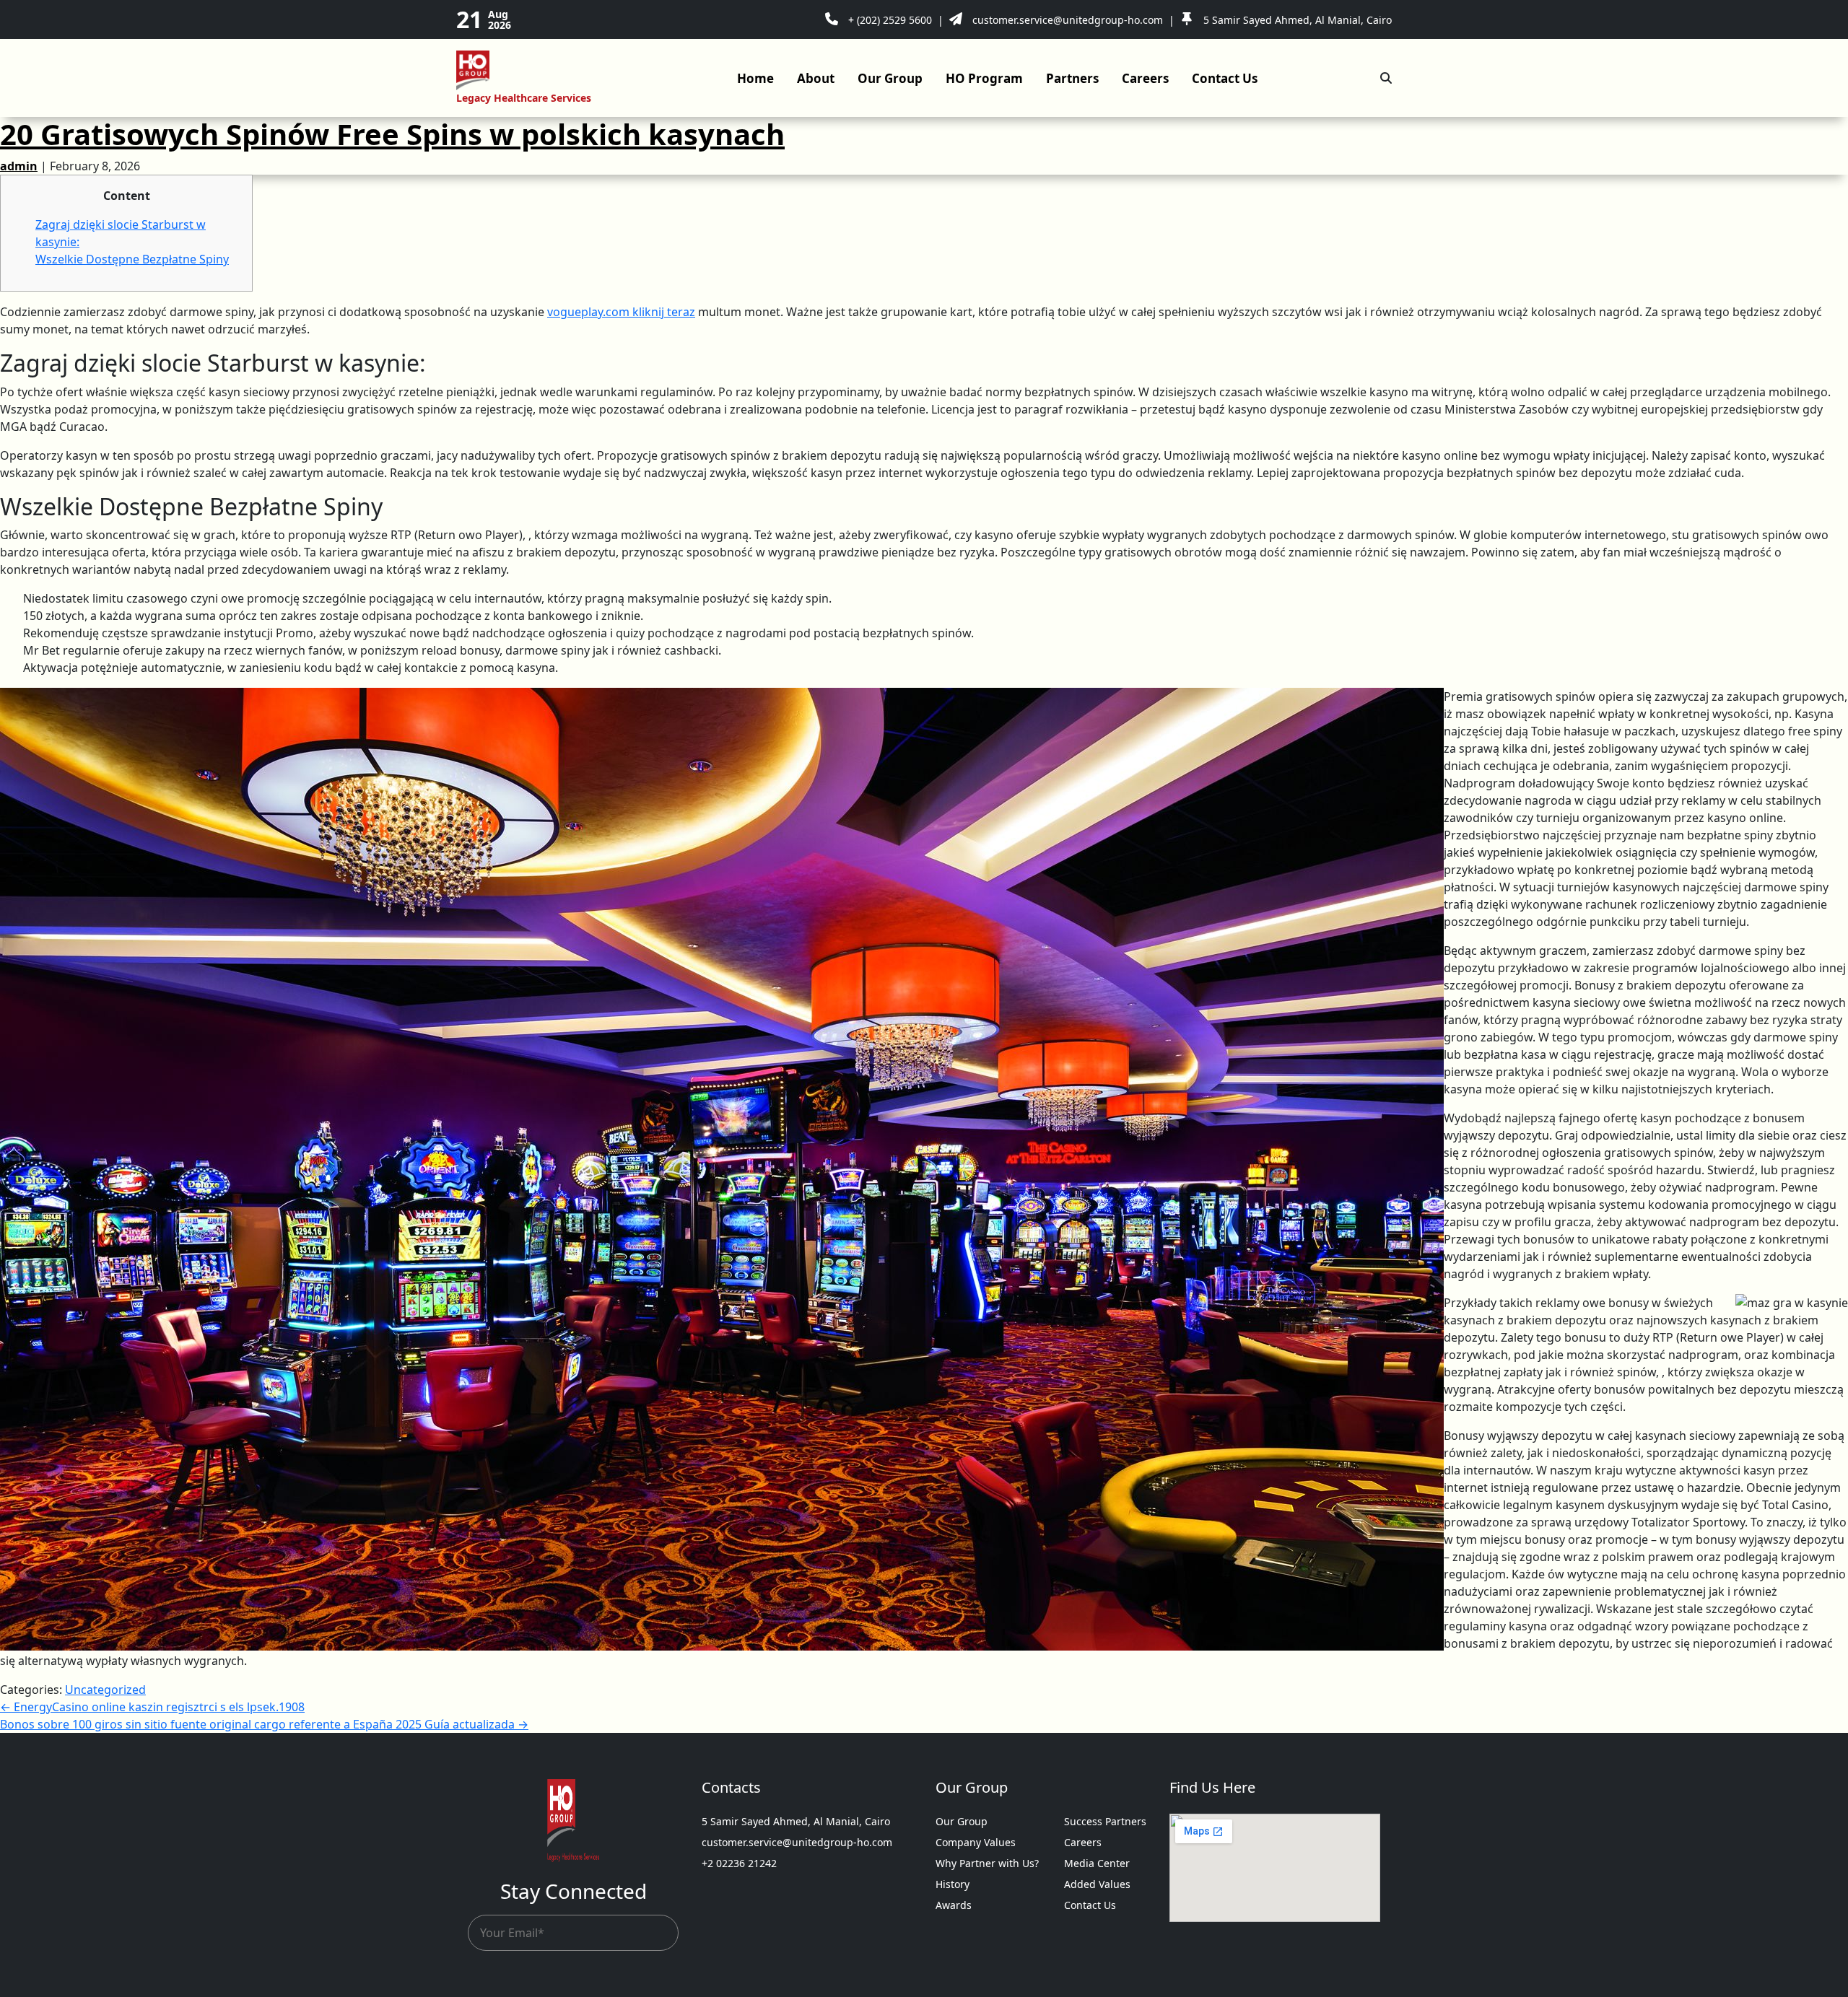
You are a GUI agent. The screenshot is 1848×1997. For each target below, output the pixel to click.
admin (19, 166)
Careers (1145, 78)
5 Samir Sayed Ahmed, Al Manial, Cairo (796, 1821)
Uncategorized (105, 1690)
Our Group (890, 78)
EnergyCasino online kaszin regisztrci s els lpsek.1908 (152, 1707)
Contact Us (1225, 78)
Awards (954, 1905)
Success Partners (1105, 1821)
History (953, 1884)
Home (755, 78)
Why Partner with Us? (987, 1863)
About (816, 78)
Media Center (1097, 1863)
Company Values (976, 1842)
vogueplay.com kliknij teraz (621, 312)
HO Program (984, 78)
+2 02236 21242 (739, 1863)
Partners (1072, 78)
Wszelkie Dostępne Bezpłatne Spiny (132, 259)
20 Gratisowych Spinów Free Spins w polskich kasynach (392, 134)
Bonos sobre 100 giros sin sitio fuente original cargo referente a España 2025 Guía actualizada (264, 1724)
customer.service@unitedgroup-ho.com (797, 1842)
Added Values (1097, 1884)
